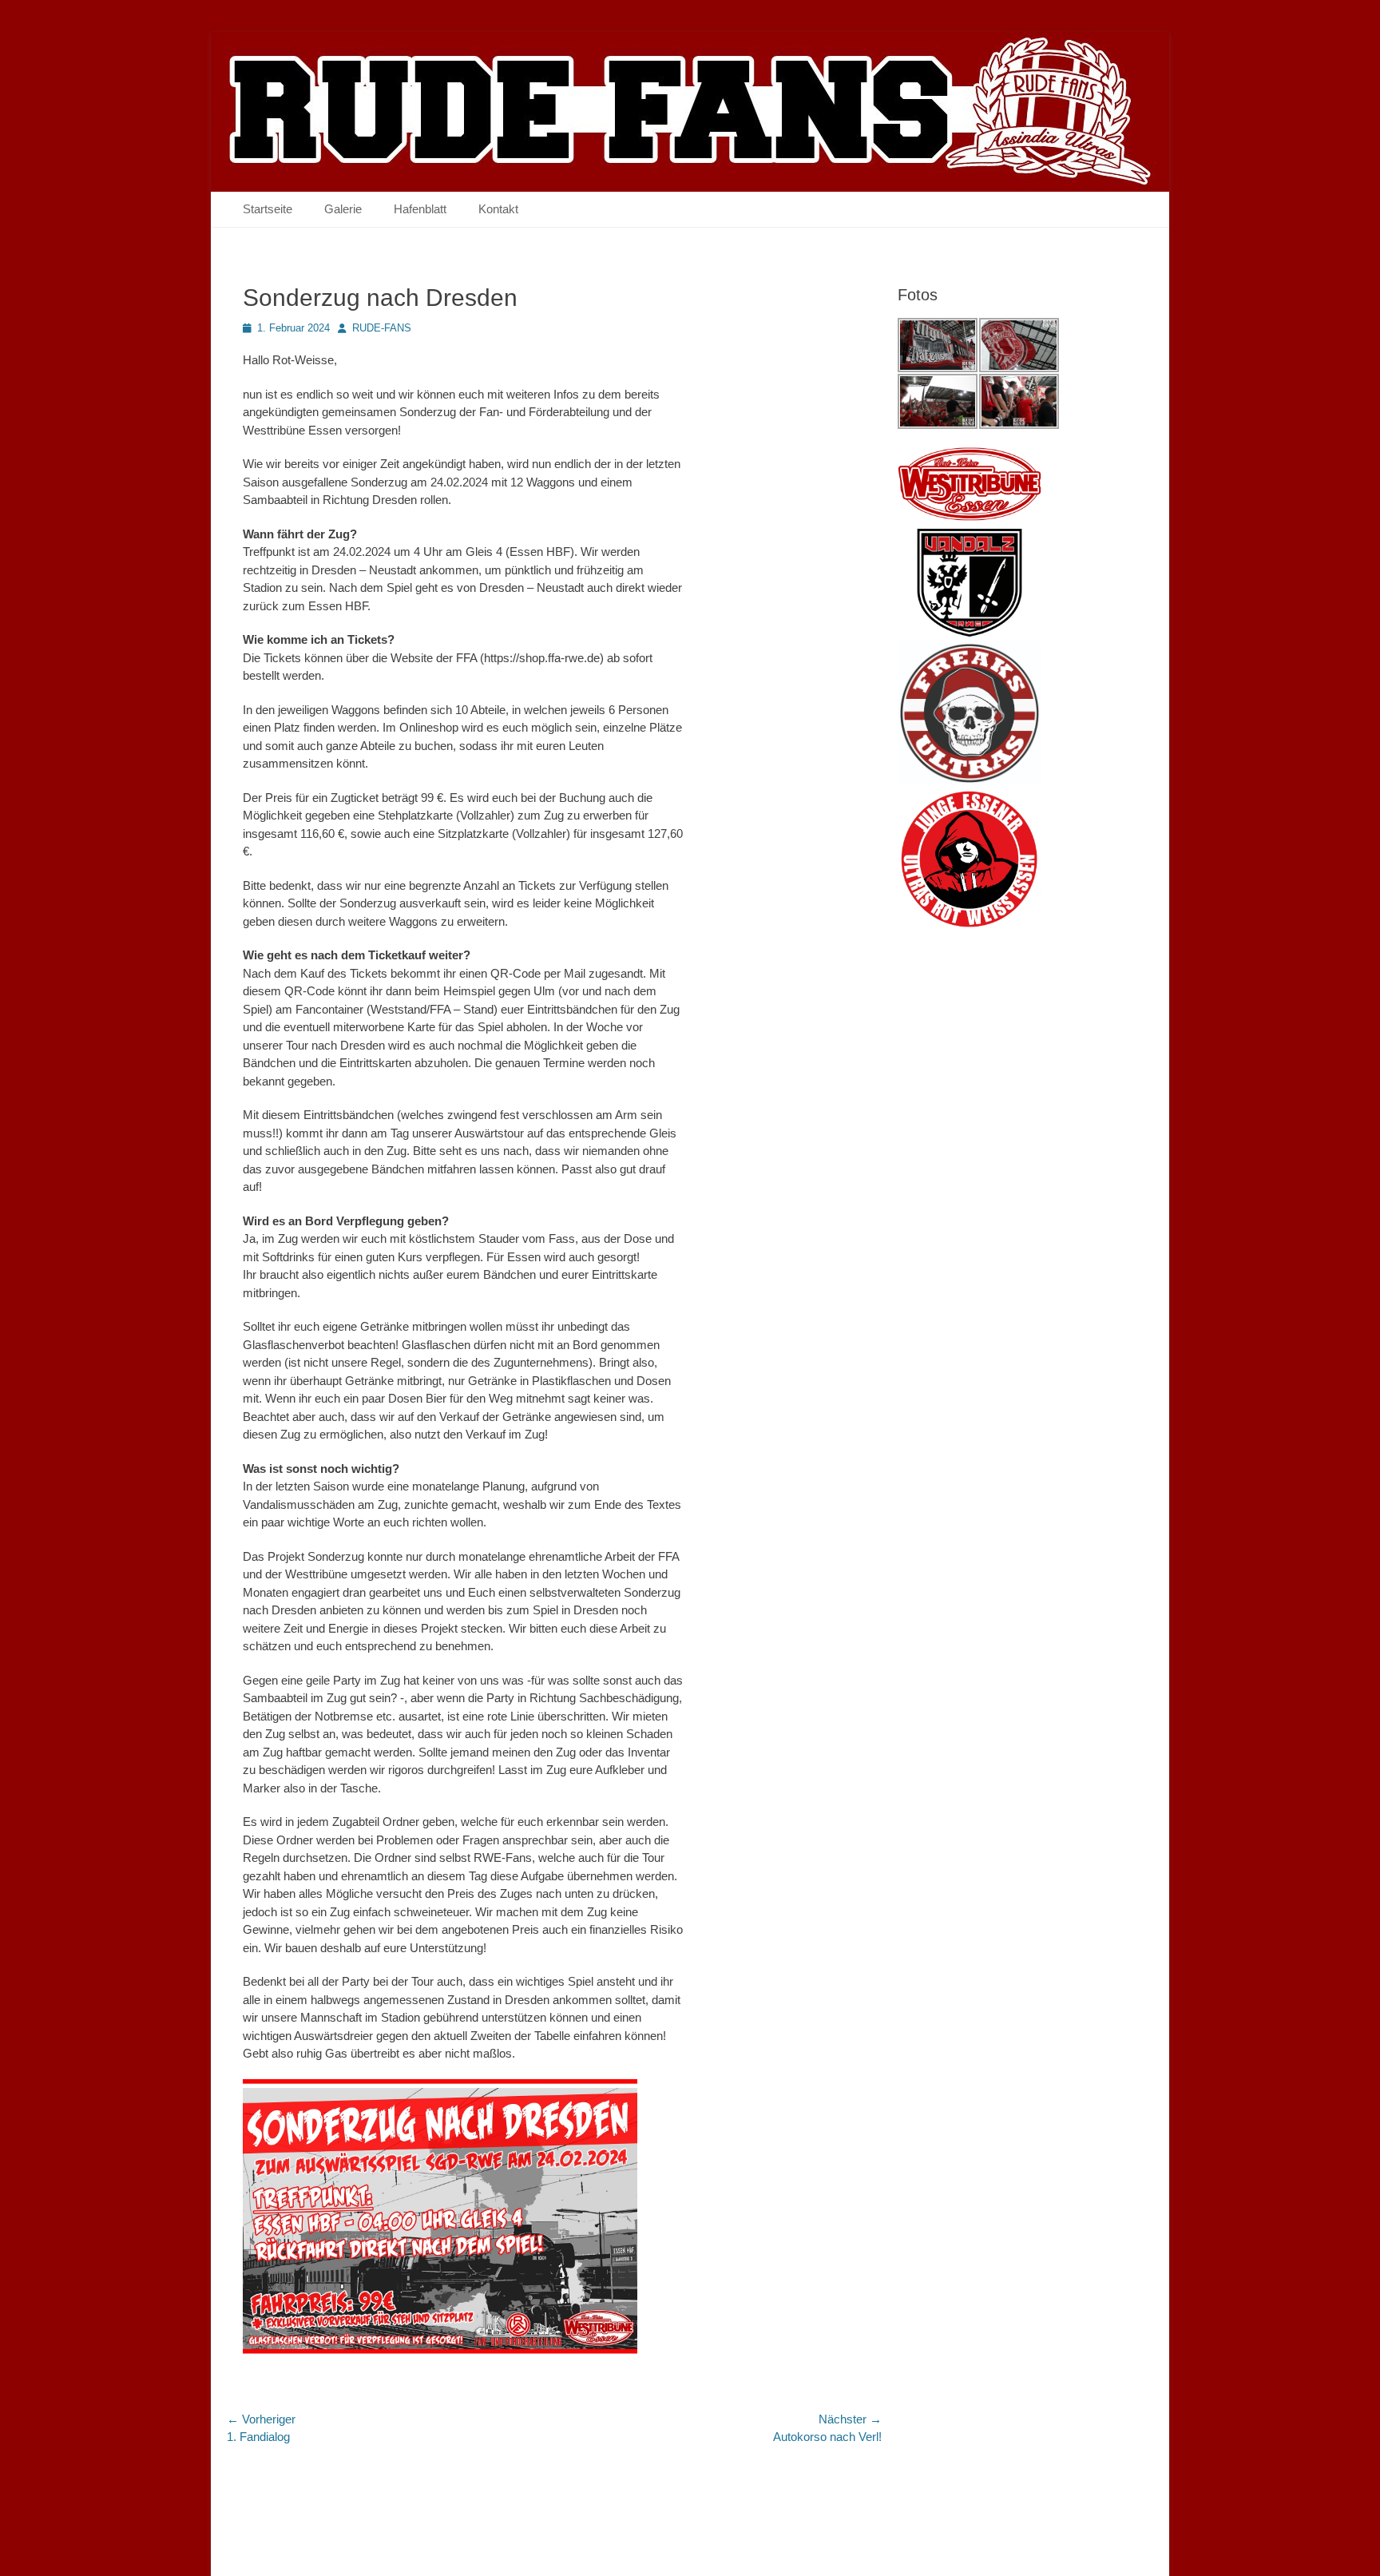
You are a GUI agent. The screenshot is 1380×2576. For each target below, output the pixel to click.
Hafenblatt (420, 209)
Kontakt (498, 209)
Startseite (268, 209)
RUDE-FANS (382, 328)
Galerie (343, 209)
